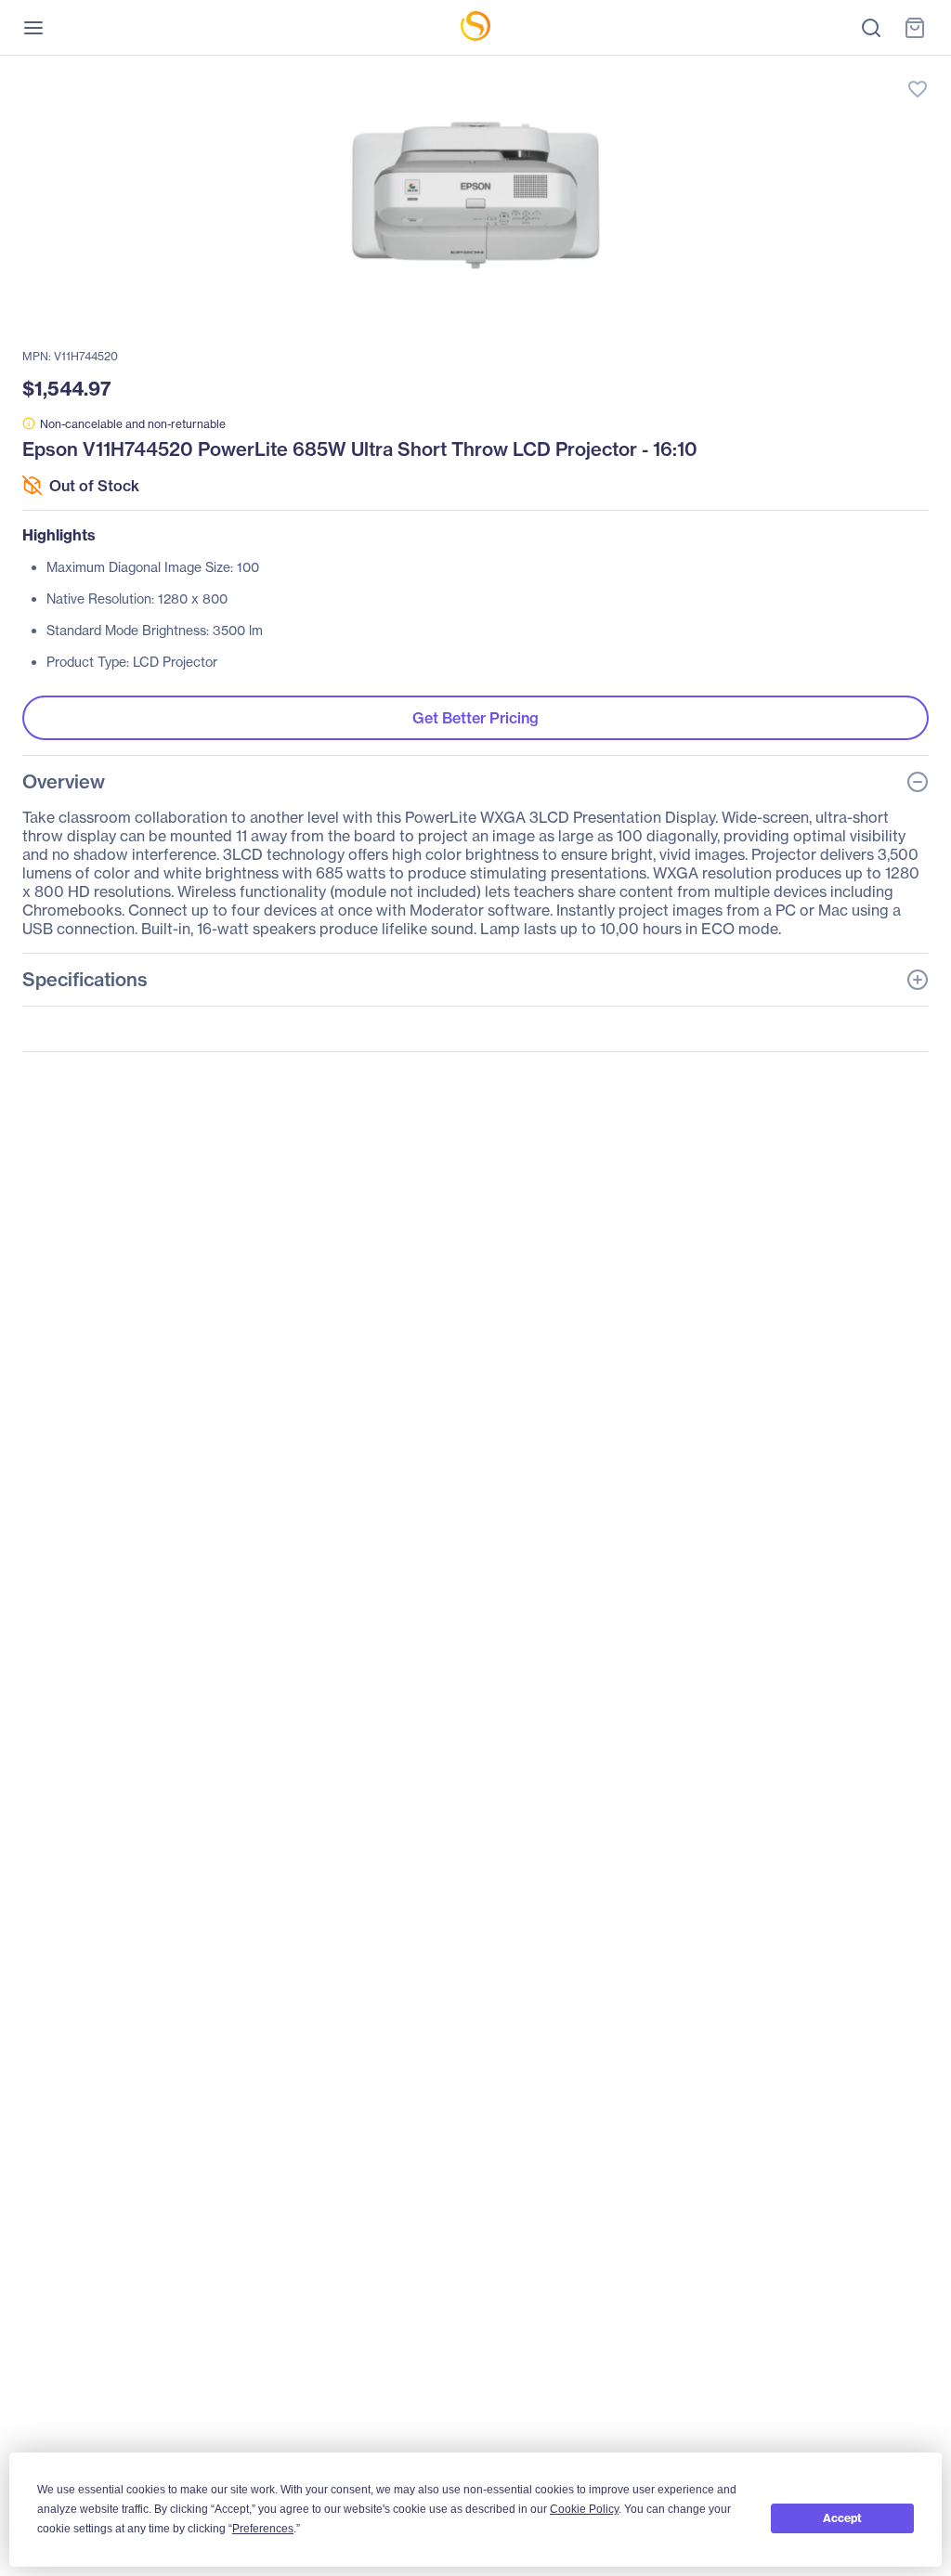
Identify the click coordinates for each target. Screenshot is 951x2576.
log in (830, 70)
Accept (842, 2518)
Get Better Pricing (475, 718)
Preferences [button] (263, 2529)
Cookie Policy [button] (584, 2509)
